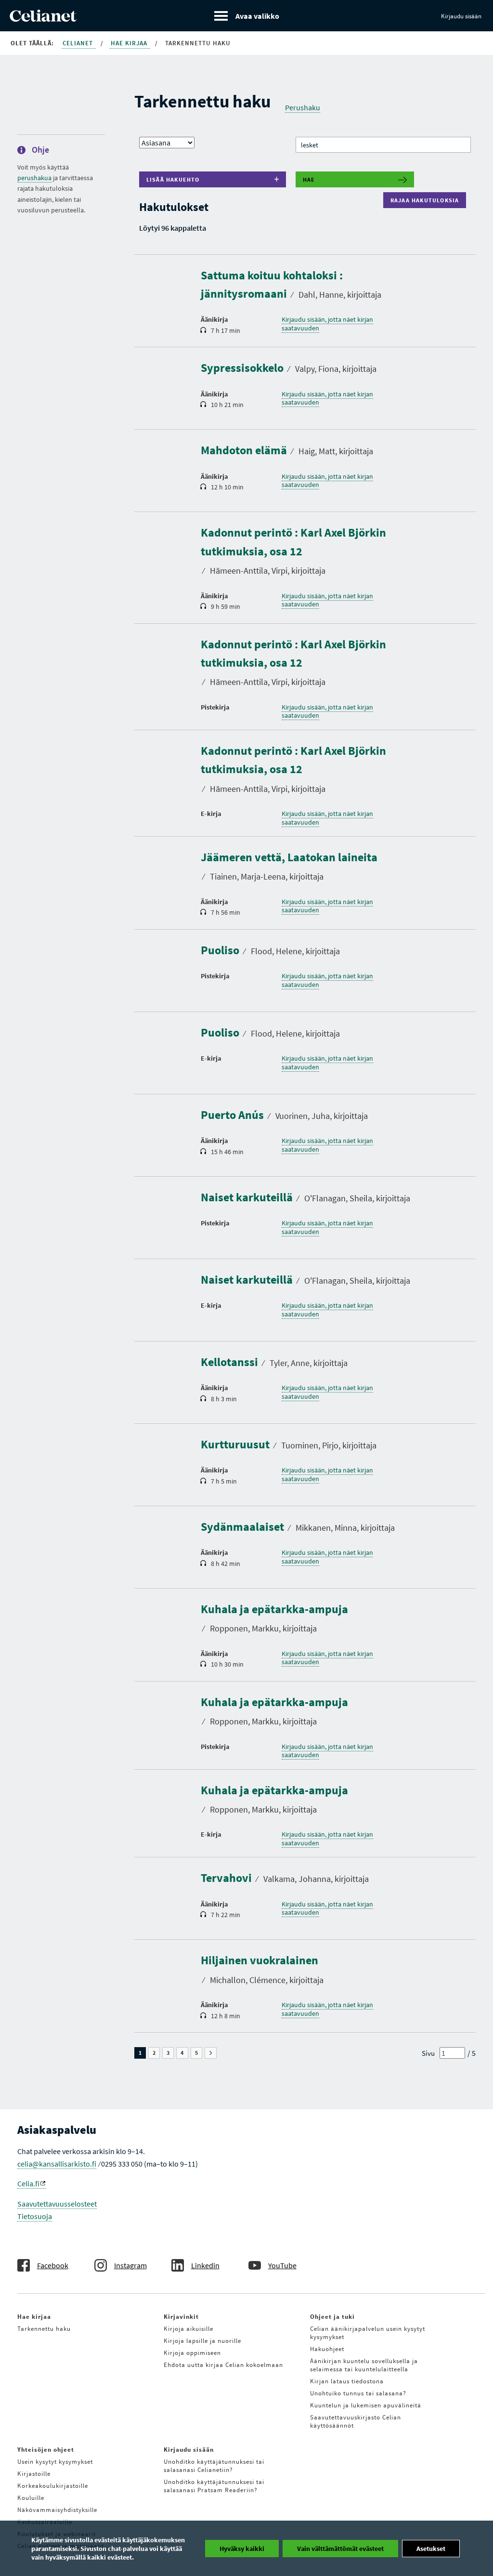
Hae (309, 179)
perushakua (34, 178)
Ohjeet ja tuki (332, 2317)
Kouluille (31, 2498)
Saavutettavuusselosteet (57, 2204)
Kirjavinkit (181, 2317)
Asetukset (431, 2549)
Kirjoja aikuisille (188, 2329)
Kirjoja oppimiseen (192, 2353)
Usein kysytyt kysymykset (55, 2462)
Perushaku (303, 107)
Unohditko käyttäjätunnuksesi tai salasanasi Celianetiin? (214, 2466)
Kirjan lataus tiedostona (347, 2381)
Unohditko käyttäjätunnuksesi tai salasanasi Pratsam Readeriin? (214, 2486)
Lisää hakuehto (173, 179)
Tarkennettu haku (44, 2329)
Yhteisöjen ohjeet (46, 2450)
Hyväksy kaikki (242, 2549)
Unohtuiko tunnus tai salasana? (358, 2393)
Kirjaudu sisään (461, 16)
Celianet (79, 43)
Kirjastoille (34, 2474)
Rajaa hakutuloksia (427, 200)
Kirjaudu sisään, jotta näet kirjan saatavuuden (327, 324)
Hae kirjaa (130, 43)
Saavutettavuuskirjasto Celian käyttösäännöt (356, 2421)
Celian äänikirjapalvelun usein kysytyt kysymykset (368, 2333)
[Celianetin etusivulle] (43, 19)
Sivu (428, 2053)
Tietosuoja (35, 2216)
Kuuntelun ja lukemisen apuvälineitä (366, 2405)
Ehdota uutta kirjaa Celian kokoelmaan (223, 2365)
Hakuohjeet (327, 2349)
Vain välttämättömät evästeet (340, 2549)
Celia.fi (28, 2183)
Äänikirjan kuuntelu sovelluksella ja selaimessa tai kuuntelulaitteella (364, 2365)
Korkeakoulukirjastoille (53, 2486)
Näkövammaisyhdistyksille (57, 2510)
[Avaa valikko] (247, 16)
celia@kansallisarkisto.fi (57, 2164)
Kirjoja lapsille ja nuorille (202, 2341)
